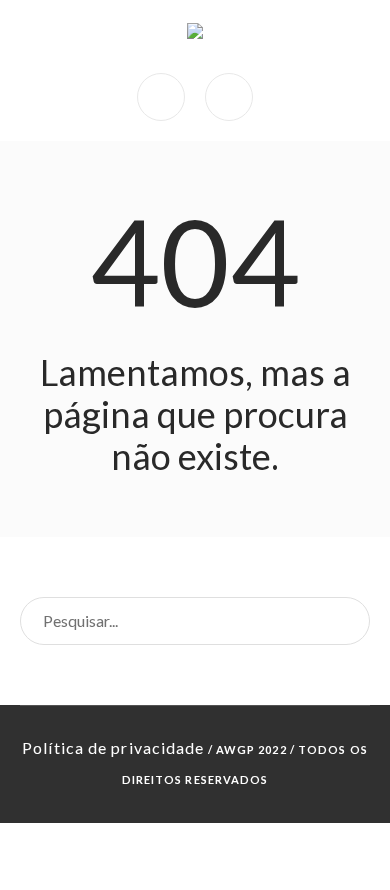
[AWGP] (195, 37)
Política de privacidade (113, 747)
